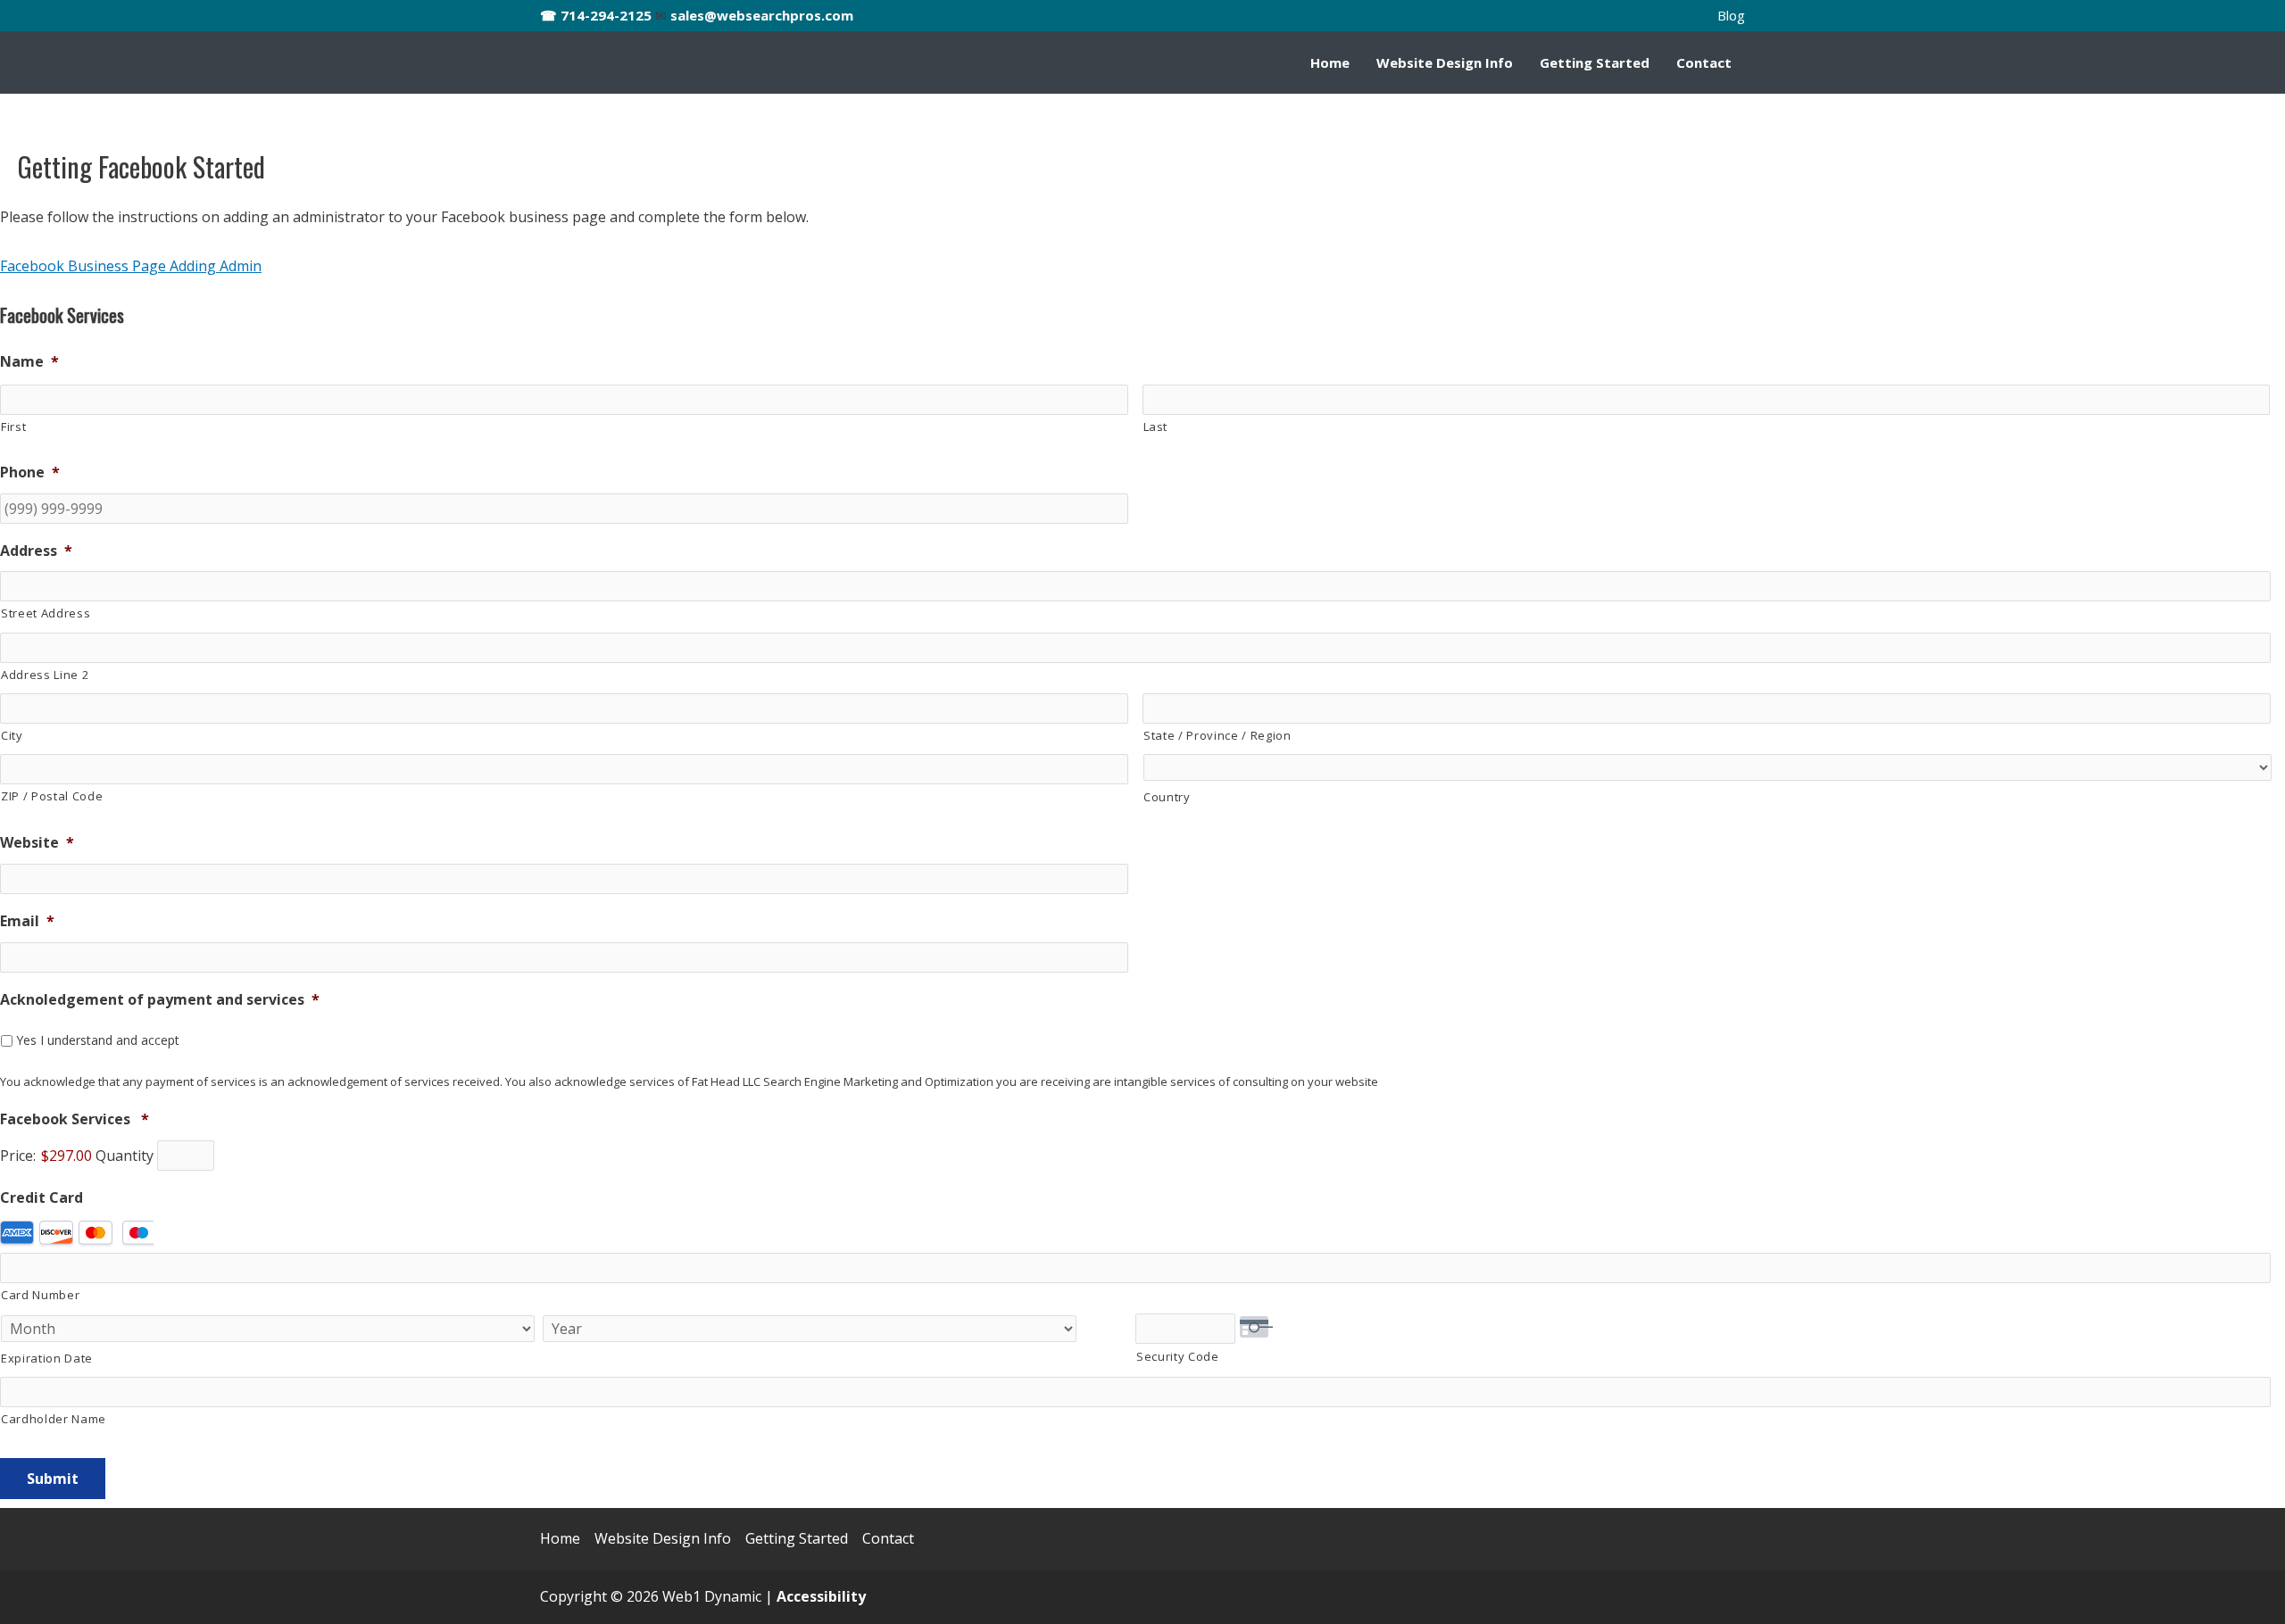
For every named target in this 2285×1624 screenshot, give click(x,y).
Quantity (125, 1156)
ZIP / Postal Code (52, 796)
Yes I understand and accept (98, 1040)
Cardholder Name (54, 1419)
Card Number (40, 1295)
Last (1156, 427)
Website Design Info (1445, 62)
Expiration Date (47, 1358)
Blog (1731, 15)
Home (1330, 62)
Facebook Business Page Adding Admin (131, 266)
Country (1167, 797)
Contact (1704, 62)
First (13, 427)
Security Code (1178, 1356)
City (12, 735)
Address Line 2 (45, 675)
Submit (53, 1479)
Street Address (46, 613)
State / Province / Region (1217, 735)
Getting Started (1595, 62)
